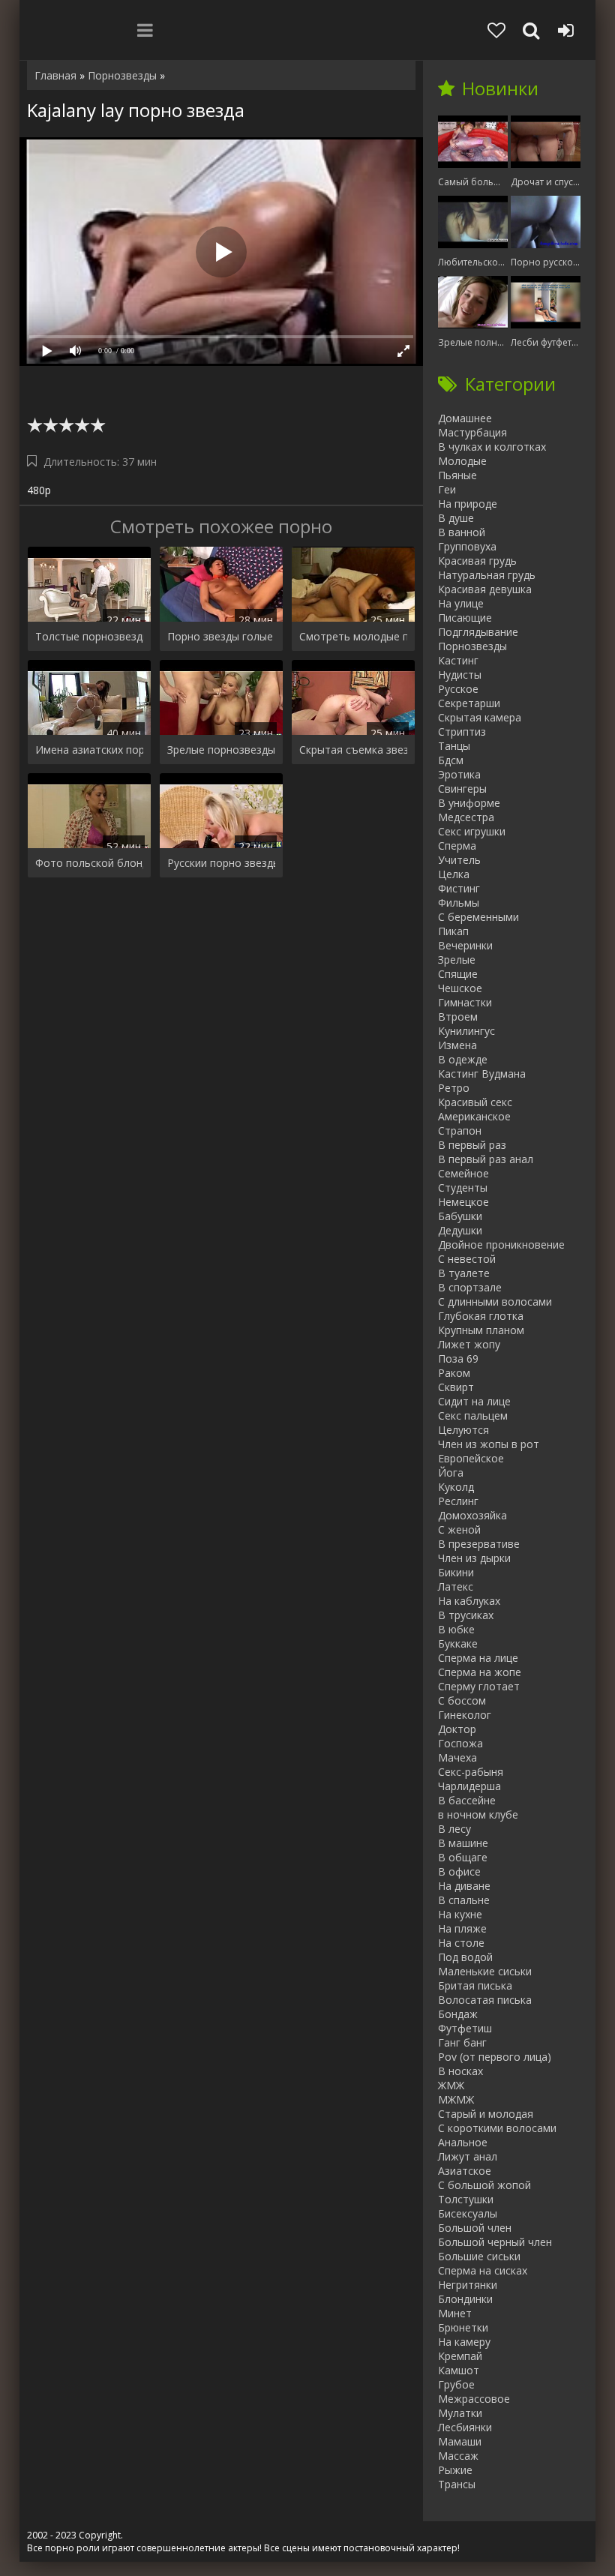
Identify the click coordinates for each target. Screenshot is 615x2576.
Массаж (458, 2456)
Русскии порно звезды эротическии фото (221, 863)
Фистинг (459, 888)
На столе (461, 1943)
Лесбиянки (465, 2427)
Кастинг (458, 660)
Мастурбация (472, 432)
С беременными (478, 917)
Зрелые (457, 960)
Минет (455, 2313)
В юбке (456, 1629)
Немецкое (463, 1202)
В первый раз (472, 1145)
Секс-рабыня (471, 1772)
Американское (474, 1116)
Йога (451, 1472)
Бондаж (458, 2014)
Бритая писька (475, 1985)
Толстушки (466, 2199)
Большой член (475, 2228)
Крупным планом (481, 1330)
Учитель (459, 860)
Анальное (463, 2142)
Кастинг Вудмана (482, 1074)
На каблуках (469, 1601)
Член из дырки (474, 1558)
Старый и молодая (486, 2114)
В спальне (464, 1900)
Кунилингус (466, 1031)
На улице (461, 603)
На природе (468, 504)
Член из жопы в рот (489, 1444)
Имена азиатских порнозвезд (89, 750)
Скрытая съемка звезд (353, 750)
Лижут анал (468, 2156)
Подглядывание (478, 632)
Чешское (460, 988)
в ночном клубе (478, 1814)
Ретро (454, 1088)
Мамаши (460, 2441)
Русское (458, 689)
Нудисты (460, 675)
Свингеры (462, 789)
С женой (459, 1529)
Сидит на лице (474, 1401)
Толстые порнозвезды (89, 636)
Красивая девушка (485, 589)
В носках (460, 2071)
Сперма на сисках (483, 2270)
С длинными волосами (495, 1301)
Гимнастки (465, 1002)
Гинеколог (465, 1715)
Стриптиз (462, 732)
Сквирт (456, 1387)
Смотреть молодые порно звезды (353, 636)
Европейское (471, 1458)
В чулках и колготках (492, 447)
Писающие (465, 618)
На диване (464, 1886)
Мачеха (457, 1757)
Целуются (463, 1430)
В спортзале (470, 1287)
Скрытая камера (480, 717)
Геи (447, 489)
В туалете (464, 1273)
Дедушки (460, 1230)
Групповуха (467, 546)
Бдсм (451, 760)
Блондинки (465, 2299)
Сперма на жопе (480, 1672)
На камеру (464, 2342)
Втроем (458, 1017)
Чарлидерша (469, 1786)
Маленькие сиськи (485, 1971)
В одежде (463, 1059)
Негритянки (468, 2285)
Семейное (463, 1173)
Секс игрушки (472, 831)
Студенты (463, 1188)
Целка (454, 874)
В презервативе (479, 1544)
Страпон (460, 1131)
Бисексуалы (468, 2213)
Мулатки (460, 2413)
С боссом (462, 1700)
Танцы (454, 746)
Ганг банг (462, 2042)
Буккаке (458, 1643)
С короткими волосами (497, 2128)
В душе (456, 518)
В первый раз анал (486, 1159)
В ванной (462, 532)
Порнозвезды (472, 646)
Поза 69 (458, 1358)
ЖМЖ (451, 2085)
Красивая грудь (477, 561)
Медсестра (466, 817)
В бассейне (467, 1800)
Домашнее (465, 418)
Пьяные (457, 475)
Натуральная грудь (487, 575)
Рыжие (455, 2470)
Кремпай (460, 2356)
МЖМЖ (456, 2099)
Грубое (456, 2384)
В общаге (463, 1857)
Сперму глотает (479, 1686)
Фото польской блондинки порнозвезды (89, 863)
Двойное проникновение (501, 1245)
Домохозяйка (472, 1515)
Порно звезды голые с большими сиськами (221, 636)
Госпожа (460, 1743)
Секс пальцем (473, 1415)
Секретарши (469, 703)
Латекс (456, 1586)
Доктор (457, 1729)
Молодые (462, 461)
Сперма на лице (478, 1658)
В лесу (454, 1829)
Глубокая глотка (481, 1316)
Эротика (459, 774)
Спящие (458, 974)
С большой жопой (484, 2185)
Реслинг (458, 1501)
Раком (454, 1373)
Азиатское (465, 2171)
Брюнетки (463, 2327)
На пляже (462, 1928)
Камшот (459, 2370)
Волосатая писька (485, 2000)
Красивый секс (475, 1102)
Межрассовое (474, 2399)
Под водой (465, 1957)
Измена (457, 1045)
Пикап (453, 931)
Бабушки (460, 1216)
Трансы (457, 2484)
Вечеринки (465, 945)
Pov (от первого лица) (495, 2057)
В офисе (459, 1871)
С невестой (467, 1259)
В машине (463, 1843)
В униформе (469, 803)
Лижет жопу (469, 1344)
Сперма (457, 846)
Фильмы (459, 903)
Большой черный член (495, 2242)
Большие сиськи (479, 2256)
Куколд (456, 1487)
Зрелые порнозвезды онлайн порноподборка (221, 750)
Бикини (456, 1572)
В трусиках (466, 1615)
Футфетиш (465, 2028)
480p (39, 490)
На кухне (460, 1914)
